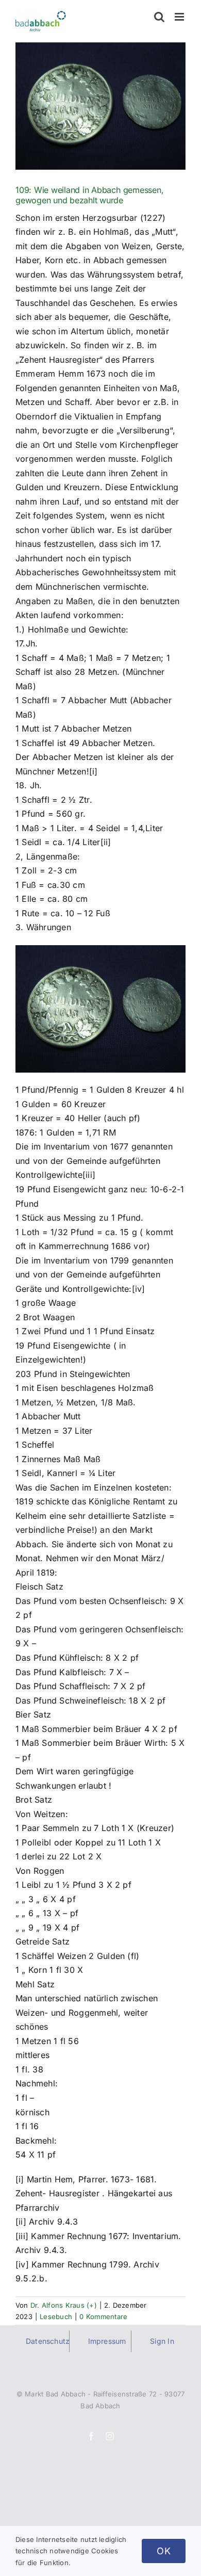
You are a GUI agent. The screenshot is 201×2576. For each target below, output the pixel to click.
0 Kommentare (103, 2316)
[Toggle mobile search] (159, 17)
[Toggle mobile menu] (180, 17)
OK (164, 2551)
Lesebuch (56, 2316)
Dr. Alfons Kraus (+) (64, 2305)
